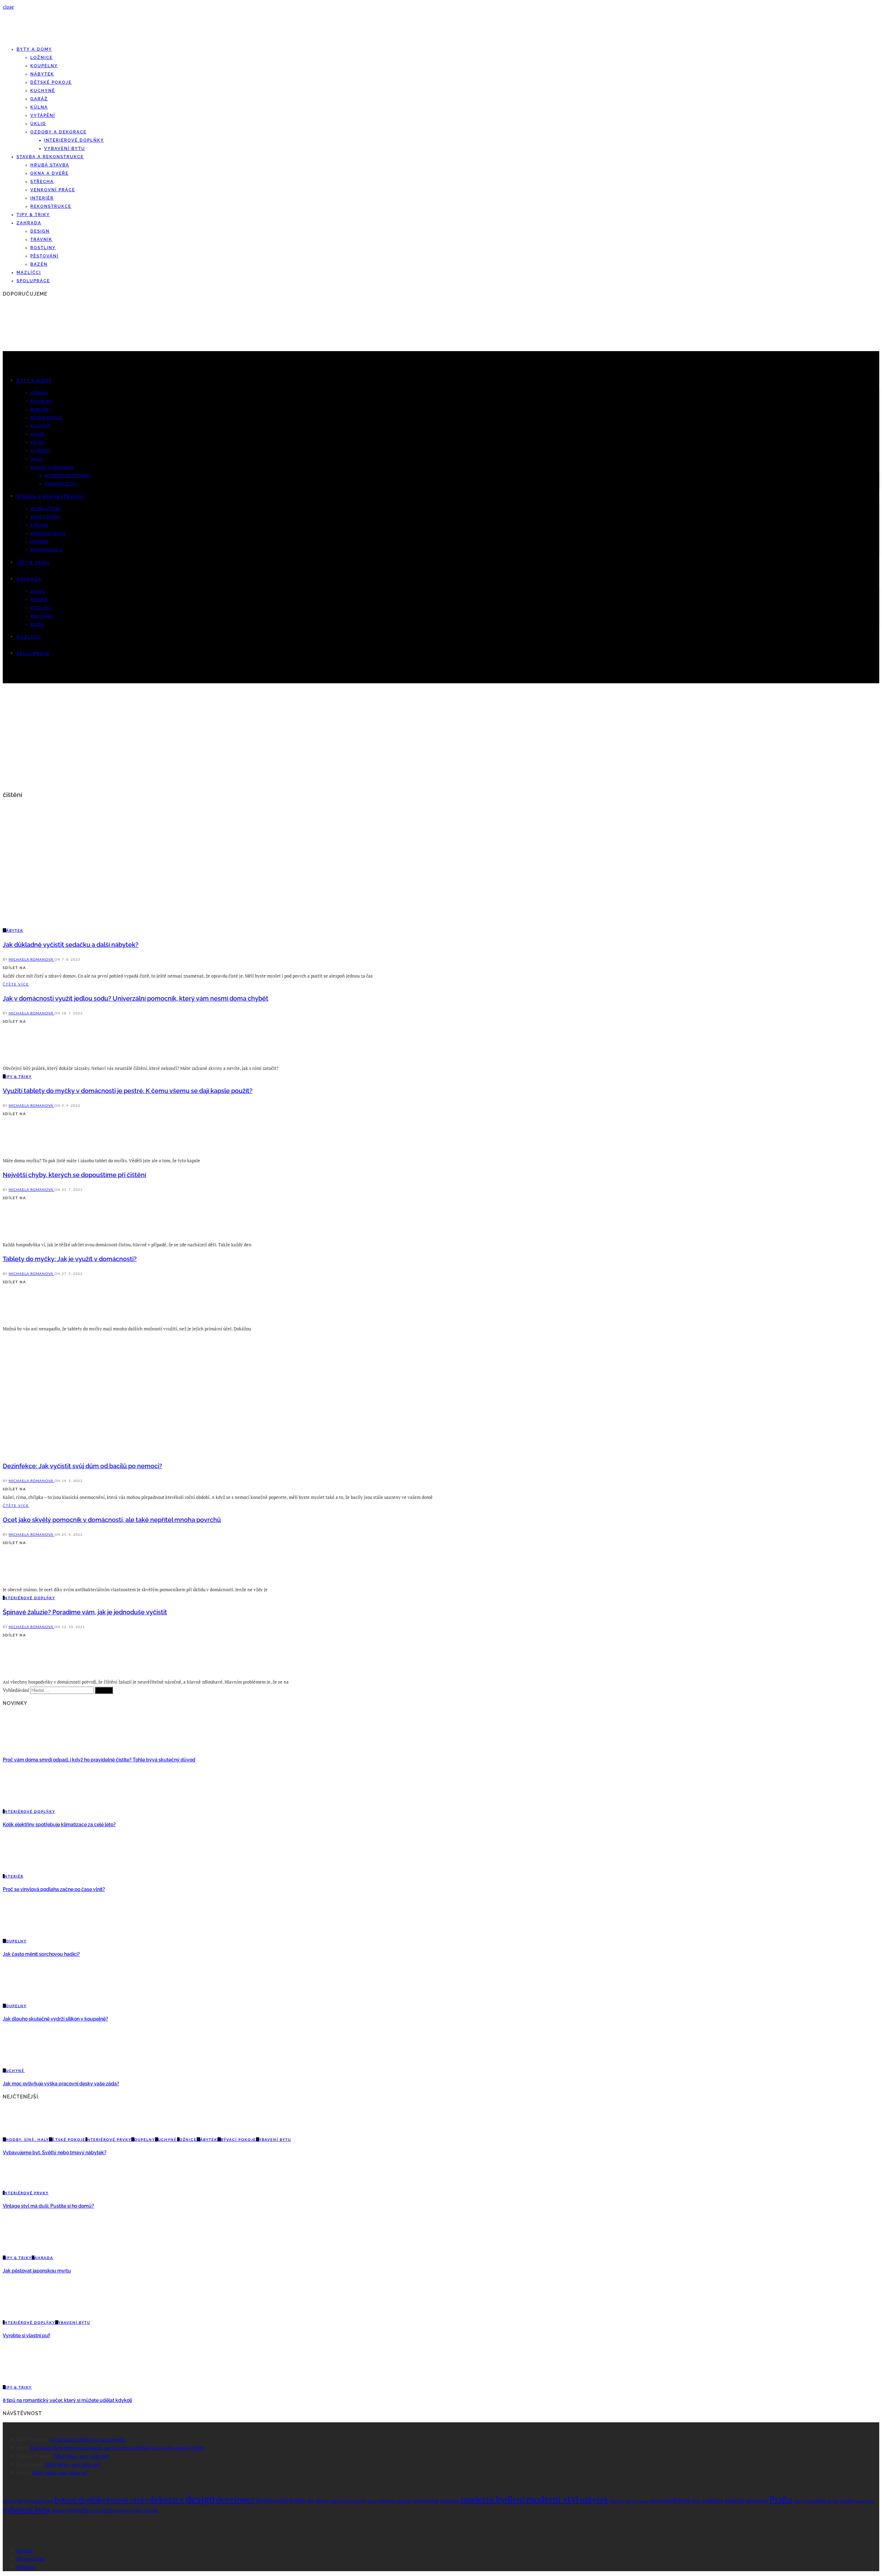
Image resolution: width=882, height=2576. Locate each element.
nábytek (594, 2500)
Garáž (39, 99)
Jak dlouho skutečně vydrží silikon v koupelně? (55, 2019)
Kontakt (25, 2550)
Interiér (42, 198)
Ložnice (42, 58)
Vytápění (43, 115)
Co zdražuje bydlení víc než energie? (88, 2439)
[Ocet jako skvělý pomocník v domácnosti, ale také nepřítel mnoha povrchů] (21, 1581)
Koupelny (44, 66)
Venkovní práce (53, 190)
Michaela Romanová (32, 959)
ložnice (430, 2501)
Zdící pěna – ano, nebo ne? (81, 2456)
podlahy (713, 2501)
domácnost (272, 2500)
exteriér (404, 2501)
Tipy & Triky (33, 215)
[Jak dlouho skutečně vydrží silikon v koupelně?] (21, 1997)
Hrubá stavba (50, 165)
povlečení (757, 2501)
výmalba (78, 2510)
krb (417, 2501)
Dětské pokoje (51, 82)
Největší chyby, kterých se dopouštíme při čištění (74, 1175)
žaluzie (151, 2511)
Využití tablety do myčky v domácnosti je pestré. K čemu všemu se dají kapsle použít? (128, 1091)
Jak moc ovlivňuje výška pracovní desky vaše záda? (61, 2084)
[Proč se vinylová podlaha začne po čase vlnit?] (21, 1868)
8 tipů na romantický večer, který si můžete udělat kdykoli (67, 2400)
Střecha (42, 182)
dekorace (167, 2499)
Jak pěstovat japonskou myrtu (37, 2271)
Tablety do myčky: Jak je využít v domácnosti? (70, 1259)
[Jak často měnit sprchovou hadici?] (21, 1933)
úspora (123, 2511)
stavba (833, 2501)
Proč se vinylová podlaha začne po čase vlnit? (54, 1889)
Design (40, 231)
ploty (696, 2501)
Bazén (39, 264)
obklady (617, 2501)
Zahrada (29, 223)
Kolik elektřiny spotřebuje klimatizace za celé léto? (59, 1824)
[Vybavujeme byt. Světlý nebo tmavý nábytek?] (21, 2131)
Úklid (38, 124)
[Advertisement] (441, 738)
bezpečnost (42, 2501)
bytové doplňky (80, 2500)
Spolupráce (33, 281)
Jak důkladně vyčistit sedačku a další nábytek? (71, 945)
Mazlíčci (29, 273)
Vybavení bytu (65, 149)
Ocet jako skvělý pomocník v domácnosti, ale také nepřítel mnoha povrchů (112, 1520)
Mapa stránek (31, 2559)
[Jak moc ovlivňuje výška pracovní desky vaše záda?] (21, 2062)
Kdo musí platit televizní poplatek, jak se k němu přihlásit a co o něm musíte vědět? (118, 2448)
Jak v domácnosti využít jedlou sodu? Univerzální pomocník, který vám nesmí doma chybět (136, 998)
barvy (23, 2501)
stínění (847, 2501)
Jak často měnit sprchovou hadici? (41, 1954)
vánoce (59, 2510)
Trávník (41, 239)
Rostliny (43, 248)
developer (235, 2499)
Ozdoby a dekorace (58, 132)
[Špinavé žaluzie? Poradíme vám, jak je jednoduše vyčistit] (21, 1673)
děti (311, 2501)
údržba (108, 2510)
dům (372, 2501)
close (8, 7)
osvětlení (676, 2500)
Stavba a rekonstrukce (50, 157)
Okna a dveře (49, 173)
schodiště (816, 2501)
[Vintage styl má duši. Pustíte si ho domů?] (21, 2184)
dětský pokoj (328, 2501)
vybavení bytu (26, 2509)
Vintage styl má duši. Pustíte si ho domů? (48, 2206)
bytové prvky (127, 2500)
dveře (297, 2500)
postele (735, 2500)
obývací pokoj (637, 2501)
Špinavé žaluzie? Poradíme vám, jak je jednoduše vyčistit (85, 1612)
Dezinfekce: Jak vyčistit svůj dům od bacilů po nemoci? (83, 1466)
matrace (450, 2501)
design (200, 2499)
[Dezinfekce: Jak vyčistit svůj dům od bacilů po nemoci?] (63, 1451)
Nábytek (42, 74)
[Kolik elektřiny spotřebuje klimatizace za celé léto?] (21, 1803)
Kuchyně (43, 91)
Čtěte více (16, 984)
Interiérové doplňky (74, 140)
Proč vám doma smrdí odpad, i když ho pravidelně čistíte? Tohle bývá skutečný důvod (99, 1760)
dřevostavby (355, 2501)
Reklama (26, 2567)
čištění (137, 2511)
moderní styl (552, 2499)
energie (386, 2501)
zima (95, 2511)
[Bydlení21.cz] (67, 37)
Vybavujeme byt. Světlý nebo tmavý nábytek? (55, 2153)
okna (656, 2501)
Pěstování (44, 256)
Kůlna (39, 107)
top (870, 2501)
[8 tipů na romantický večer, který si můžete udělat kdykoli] (21, 2379)
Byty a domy (34, 49)
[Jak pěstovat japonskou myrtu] (21, 2249)
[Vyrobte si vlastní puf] (21, 2314)
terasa (860, 2501)
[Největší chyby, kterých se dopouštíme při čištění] (21, 1236)
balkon (9, 2501)
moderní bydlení (493, 2499)
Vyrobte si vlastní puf (26, 2335)
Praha (781, 2499)
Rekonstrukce (51, 206)
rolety (799, 2501)
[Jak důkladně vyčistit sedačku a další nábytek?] (63, 922)
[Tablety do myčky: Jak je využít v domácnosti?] (21, 1320)
